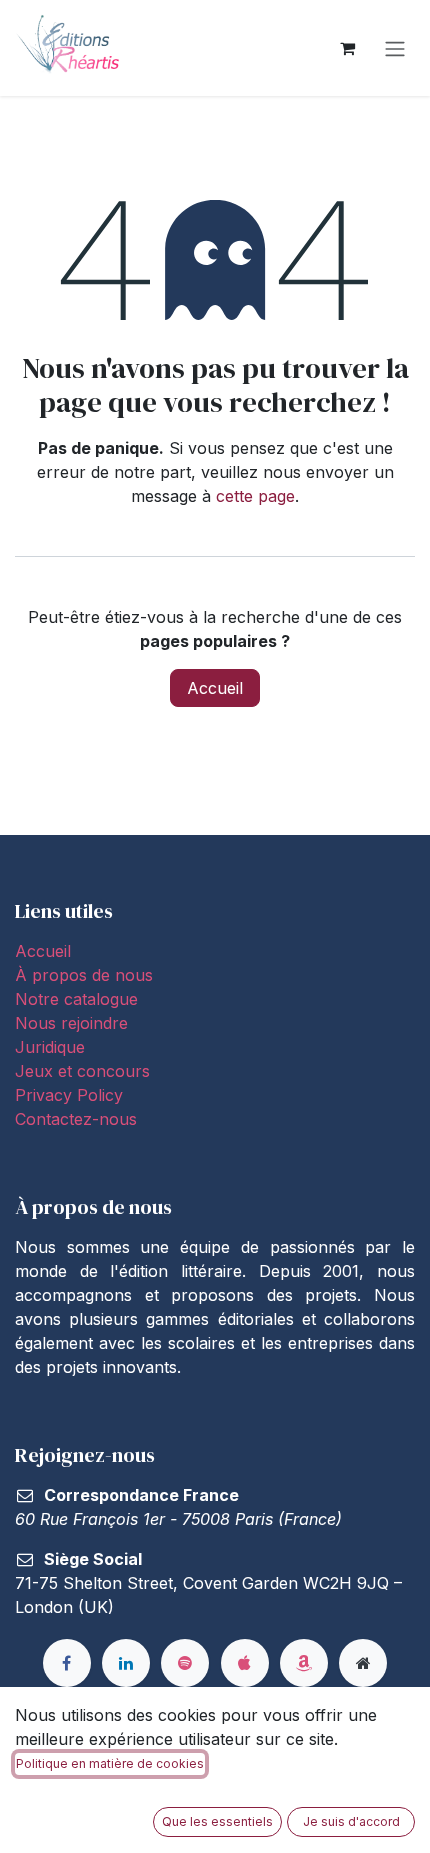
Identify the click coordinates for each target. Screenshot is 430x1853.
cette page (255, 496)
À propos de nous (84, 975)
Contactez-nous (76, 1119)
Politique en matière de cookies (110, 1763)
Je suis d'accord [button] (351, 1821)
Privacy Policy (69, 1095)
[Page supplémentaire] (363, 1663)
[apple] (245, 1663)
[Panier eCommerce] (347, 48)
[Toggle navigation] (395, 48)
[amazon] (304, 1663)
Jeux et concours (85, 1071)
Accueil (215, 688)
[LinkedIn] (126, 1663)
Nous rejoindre (71, 1023)
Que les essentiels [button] (217, 1821)
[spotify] (185, 1663)
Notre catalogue (76, 999)
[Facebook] (67, 1663)
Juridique (50, 1047)
